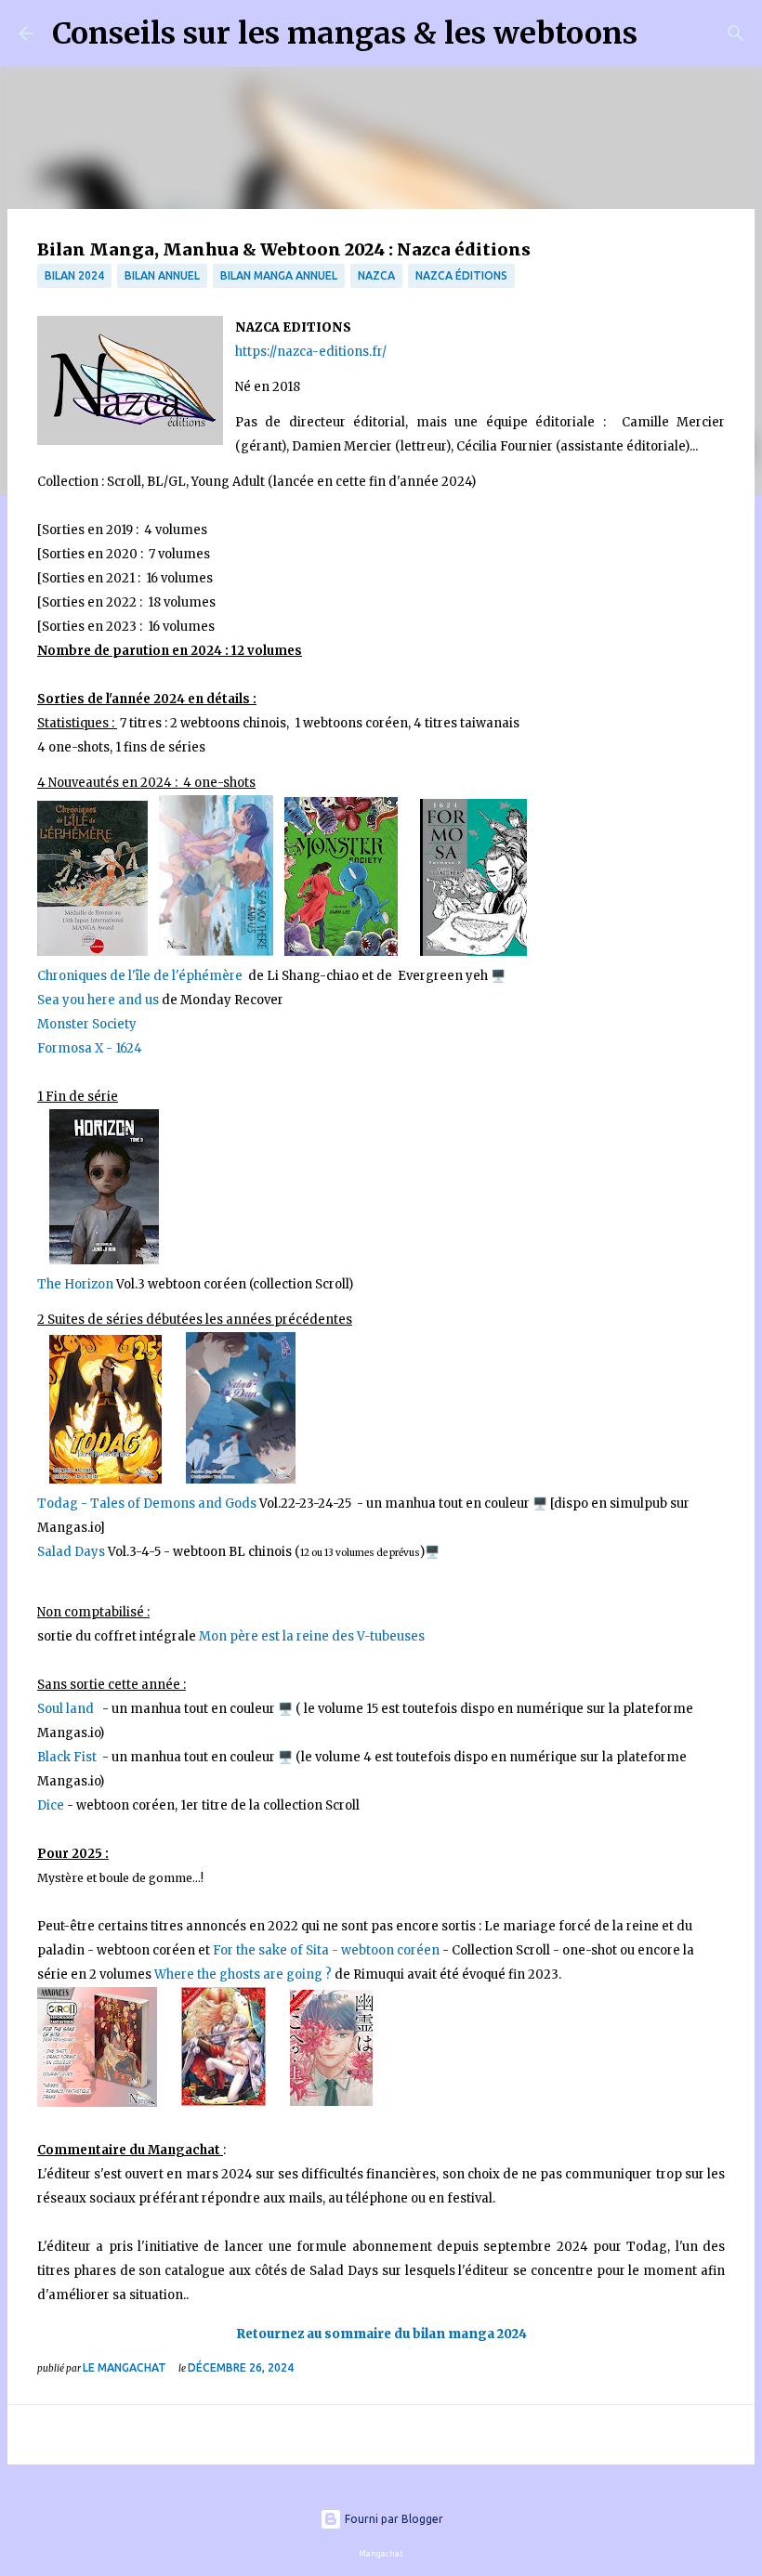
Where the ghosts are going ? (243, 1974)
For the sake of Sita (272, 1950)
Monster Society (87, 1024)
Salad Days (72, 1552)
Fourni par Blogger (393, 2519)
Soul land (68, 1709)
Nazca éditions (461, 275)
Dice (51, 1805)
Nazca (376, 275)
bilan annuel (162, 275)
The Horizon (75, 1284)
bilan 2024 (74, 275)
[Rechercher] (663, 33)
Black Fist (68, 1757)
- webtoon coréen (386, 1950)
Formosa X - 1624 (90, 1048)
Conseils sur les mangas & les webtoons (345, 33)
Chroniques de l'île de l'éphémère (141, 976)
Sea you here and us (99, 1000)
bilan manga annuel (279, 275)
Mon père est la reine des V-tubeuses (312, 1636)
